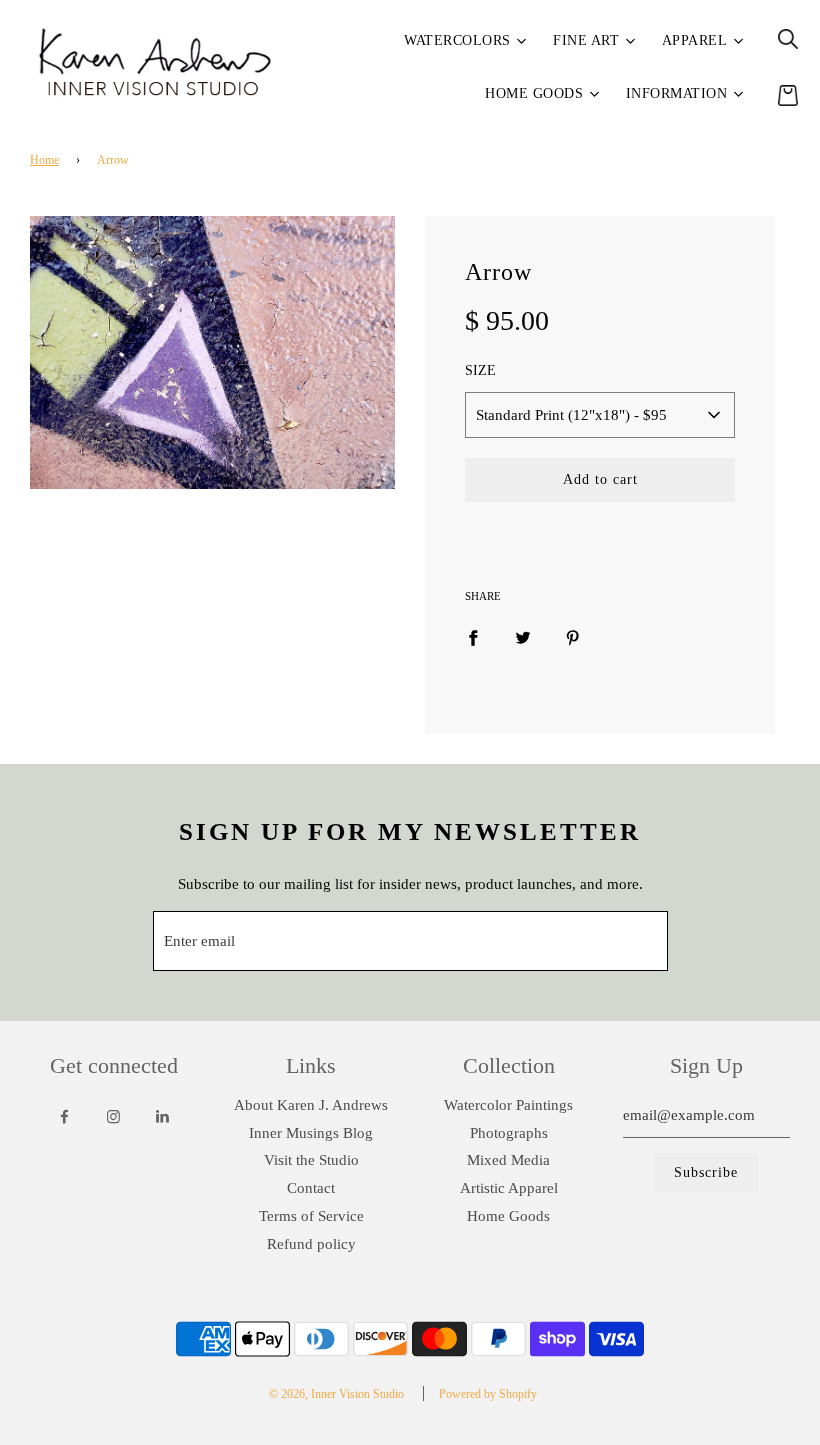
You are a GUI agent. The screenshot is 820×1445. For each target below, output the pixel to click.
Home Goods (508, 1216)
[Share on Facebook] (473, 637)
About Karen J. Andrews (311, 1105)
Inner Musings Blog (311, 1133)
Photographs (509, 1133)
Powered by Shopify (488, 1394)
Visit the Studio (311, 1160)
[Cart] (788, 95)
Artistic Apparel (509, 1188)
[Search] (788, 39)
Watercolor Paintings (508, 1105)
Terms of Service (311, 1216)
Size (480, 370)
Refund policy (311, 1244)
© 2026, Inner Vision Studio (336, 1394)
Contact (311, 1188)
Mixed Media (508, 1160)
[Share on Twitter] (523, 637)
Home (44, 160)
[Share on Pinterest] (573, 637)
